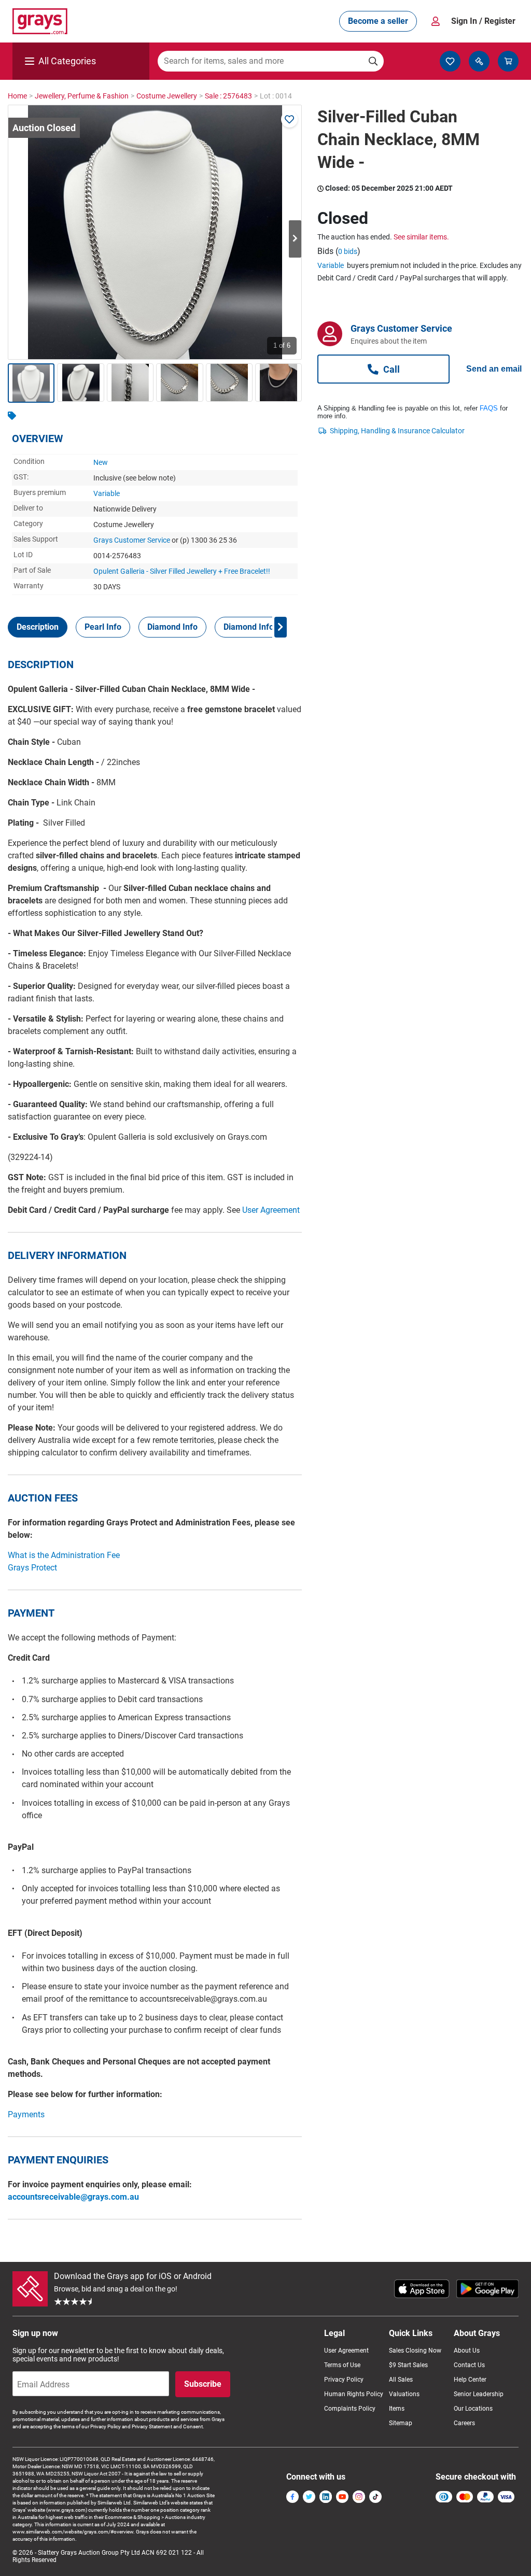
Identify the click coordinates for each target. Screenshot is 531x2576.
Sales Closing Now (415, 2351)
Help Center (470, 2380)
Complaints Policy (350, 2409)
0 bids (348, 251)
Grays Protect (32, 1568)
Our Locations (473, 2409)
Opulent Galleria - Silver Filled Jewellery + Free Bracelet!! (182, 571)
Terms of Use (342, 2365)
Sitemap (401, 2423)
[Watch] (289, 119)
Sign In (483, 21)
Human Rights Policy (354, 2394)
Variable (107, 493)
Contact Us (469, 2365)
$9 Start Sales (408, 2365)
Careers (464, 2423)
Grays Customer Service (132, 540)
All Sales (401, 2380)
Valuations (404, 2394)
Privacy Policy (344, 2380)
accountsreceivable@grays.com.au (73, 2197)
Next (295, 239)
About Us (467, 2351)
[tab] (38, 627)
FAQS (489, 408)
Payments (26, 2114)
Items (397, 2409)
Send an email (494, 369)
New (101, 462)
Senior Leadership (479, 2394)
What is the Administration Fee (64, 1555)
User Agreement (271, 1210)
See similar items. (421, 237)
